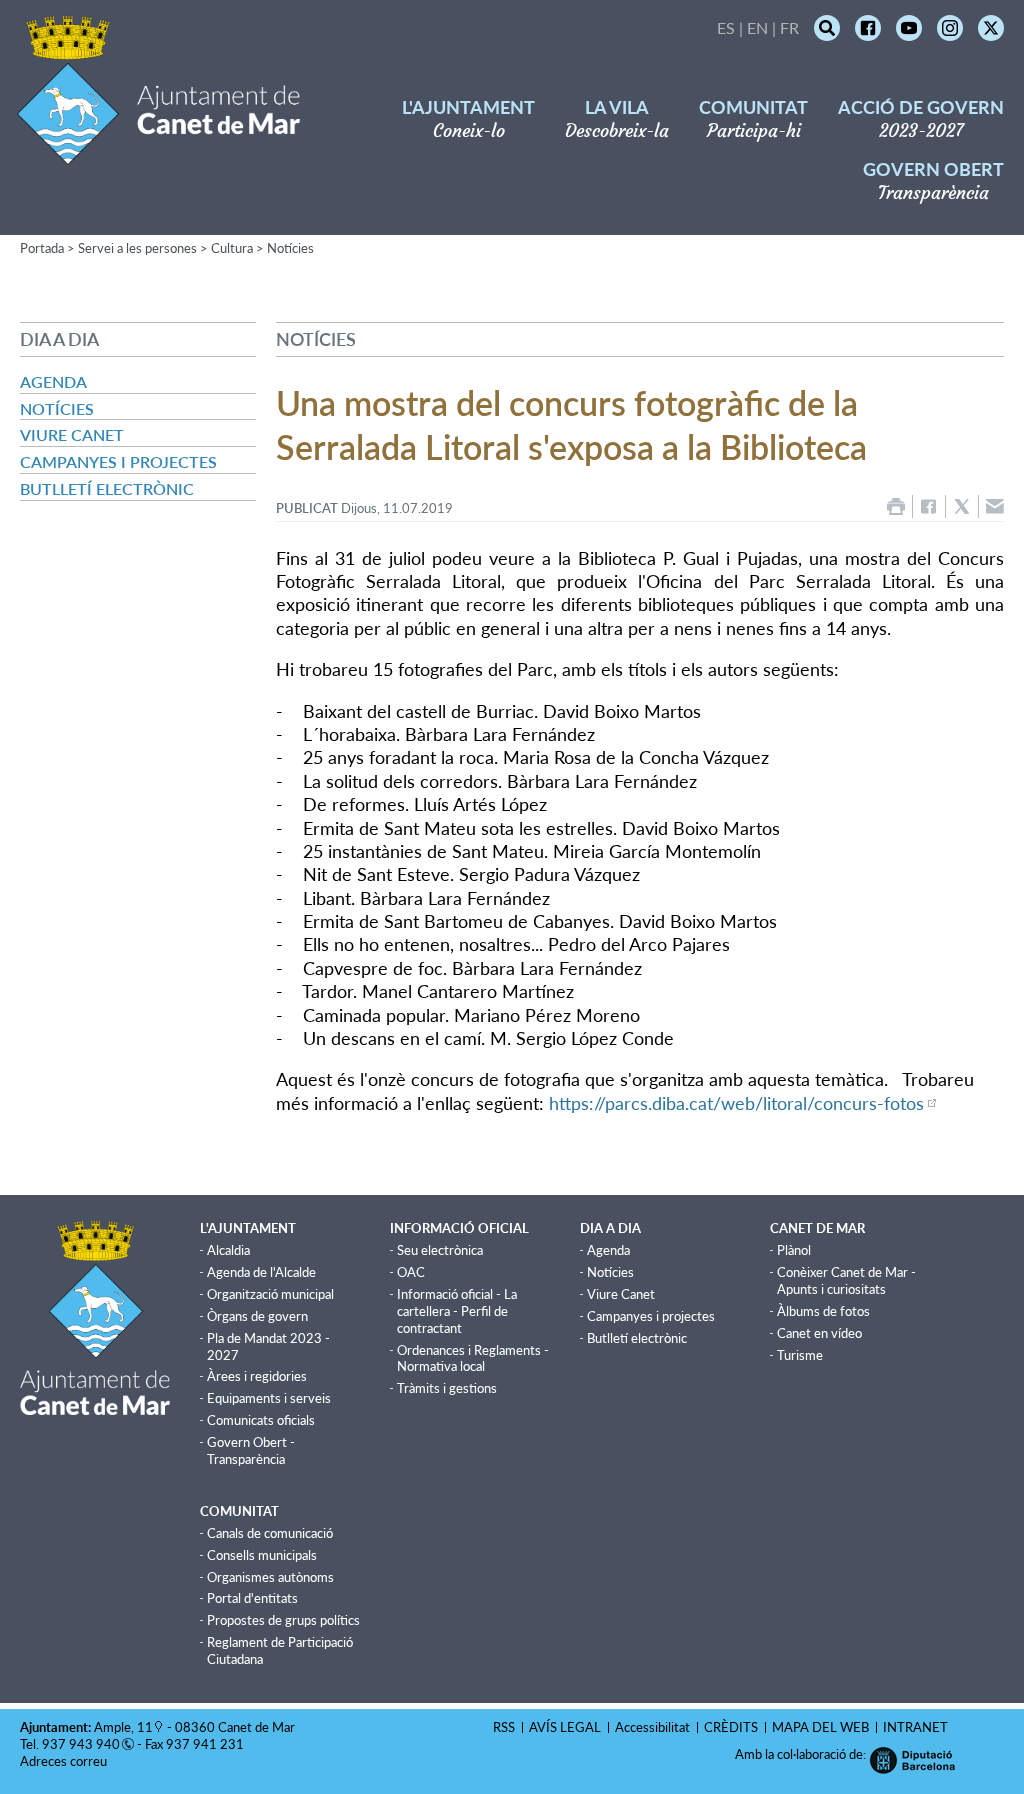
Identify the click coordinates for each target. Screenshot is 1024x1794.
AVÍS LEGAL (565, 1727)
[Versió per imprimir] (896, 506)
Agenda (53, 381)
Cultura (232, 248)
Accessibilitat (652, 1727)
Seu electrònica (440, 1250)
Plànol (794, 1250)
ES (726, 27)
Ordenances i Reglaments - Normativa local (473, 1358)
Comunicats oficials (261, 1420)
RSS (504, 1727)
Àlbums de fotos (823, 1311)
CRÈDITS (731, 1727)
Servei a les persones (137, 248)
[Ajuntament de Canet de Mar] (158, 152)
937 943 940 (81, 1744)
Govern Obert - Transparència (251, 1450)
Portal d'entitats (252, 1598)
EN (757, 27)
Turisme (800, 1355)
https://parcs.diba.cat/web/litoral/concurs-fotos (736, 1103)
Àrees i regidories (257, 1376)
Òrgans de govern (257, 1316)
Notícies (290, 248)
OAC (411, 1272)
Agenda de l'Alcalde (261, 1272)
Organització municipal (270, 1294)
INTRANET (915, 1727)
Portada (42, 248)
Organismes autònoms (270, 1577)
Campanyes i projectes (118, 461)
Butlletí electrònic (107, 488)
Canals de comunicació (270, 1533)
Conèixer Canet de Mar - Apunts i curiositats (846, 1280)
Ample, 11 (123, 1727)
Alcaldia (228, 1250)
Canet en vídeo (819, 1333)
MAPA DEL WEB (820, 1727)
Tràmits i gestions (447, 1388)
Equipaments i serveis (269, 1398)
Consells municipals (262, 1555)
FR (789, 27)
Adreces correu (65, 1761)
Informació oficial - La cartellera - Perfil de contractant (457, 1311)
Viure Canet (72, 434)
